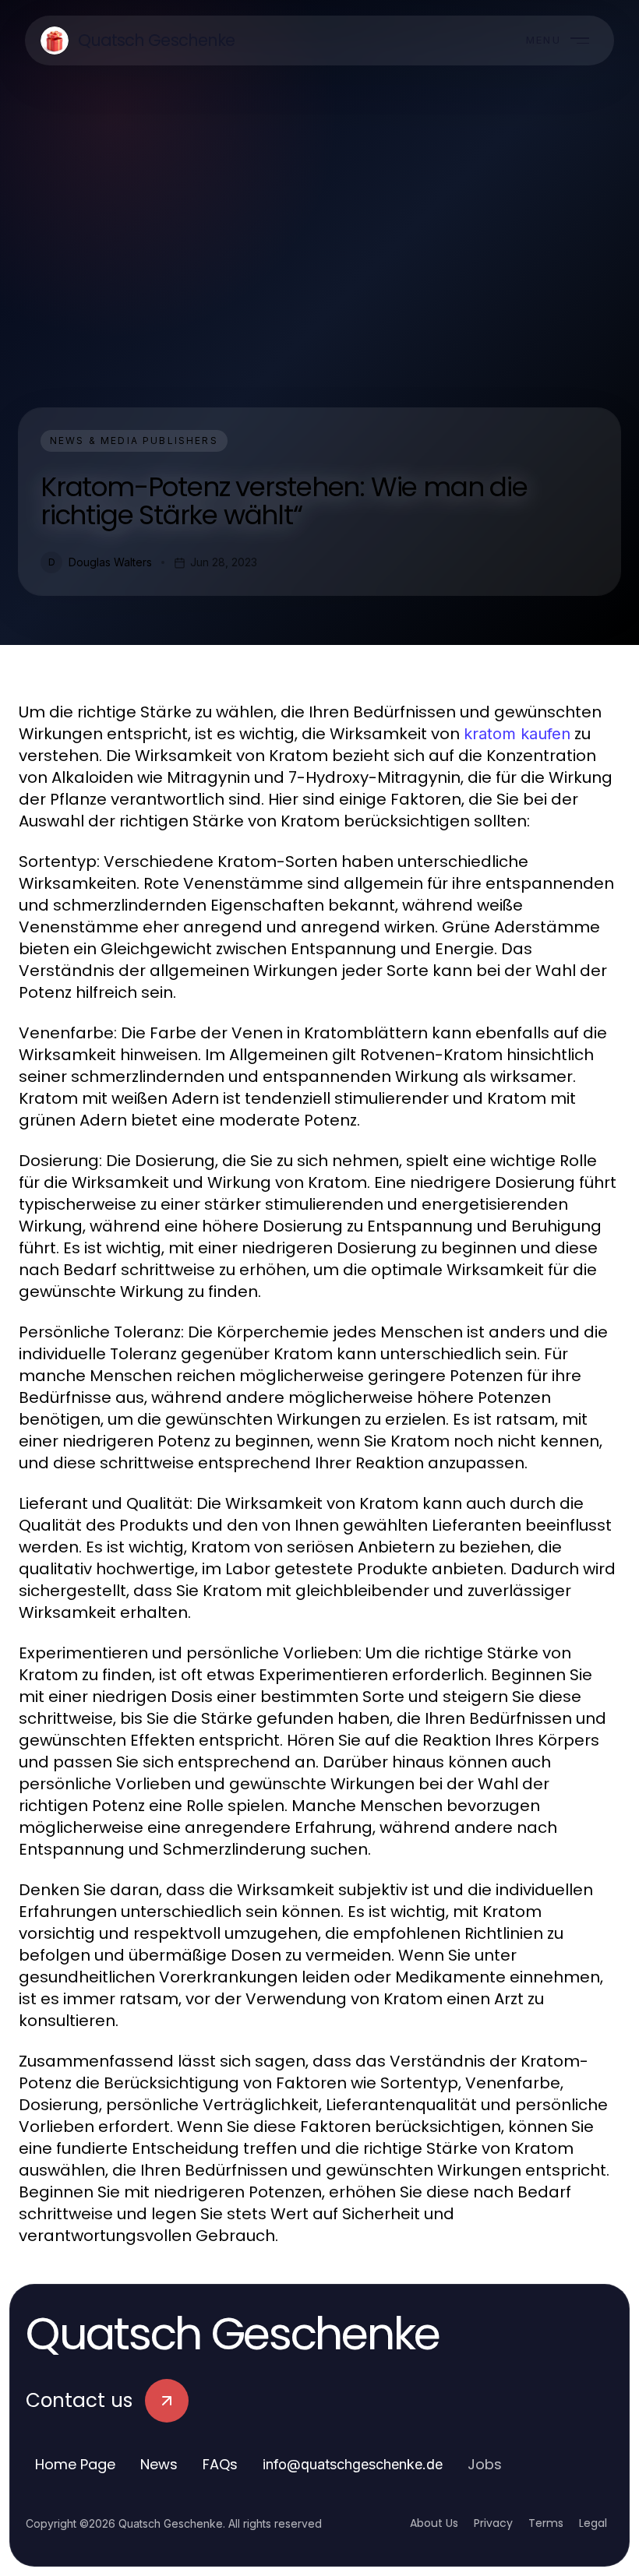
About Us (434, 2523)
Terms (546, 2523)
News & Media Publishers (134, 440)
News (159, 2464)
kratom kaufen (517, 734)
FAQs (220, 2464)
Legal (593, 2523)
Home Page (75, 2464)
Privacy (493, 2523)
